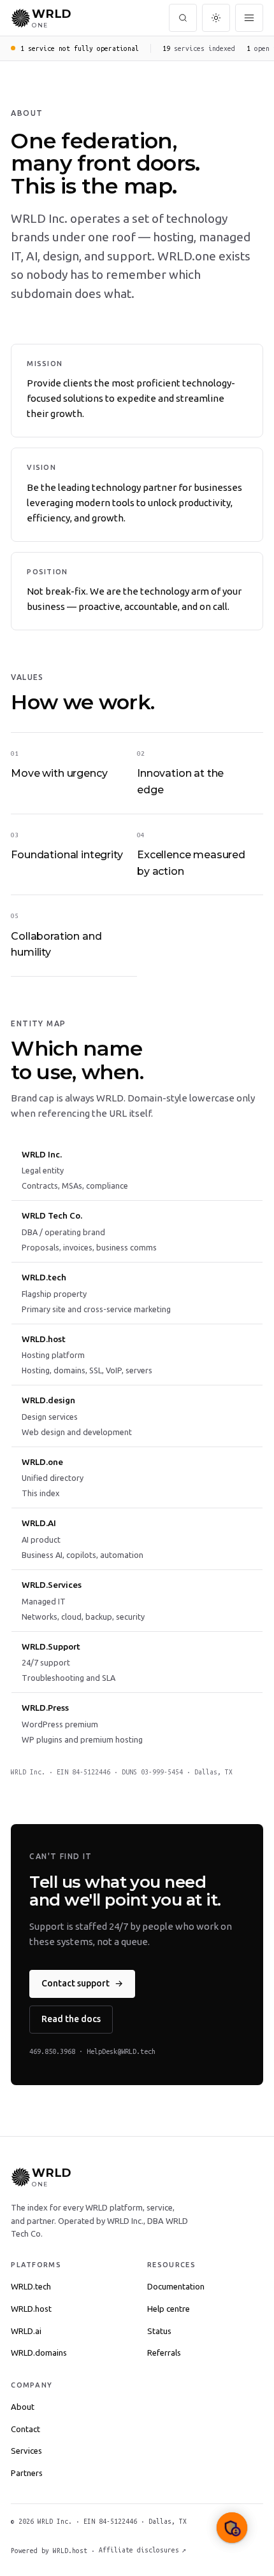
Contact (25, 2429)
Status (159, 2331)
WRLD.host (31, 2309)
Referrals (164, 2353)
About (23, 2407)
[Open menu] (249, 18)
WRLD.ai (26, 2331)
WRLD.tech (31, 2286)
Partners (27, 2473)
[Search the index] (183, 18)
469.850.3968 (52, 2051)
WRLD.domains (39, 2353)
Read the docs (71, 2019)
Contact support (82, 1983)
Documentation (176, 2286)
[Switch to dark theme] (216, 18)
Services (26, 2451)
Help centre (169, 2309)
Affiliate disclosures (142, 2550)
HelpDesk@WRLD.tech (121, 2051)
